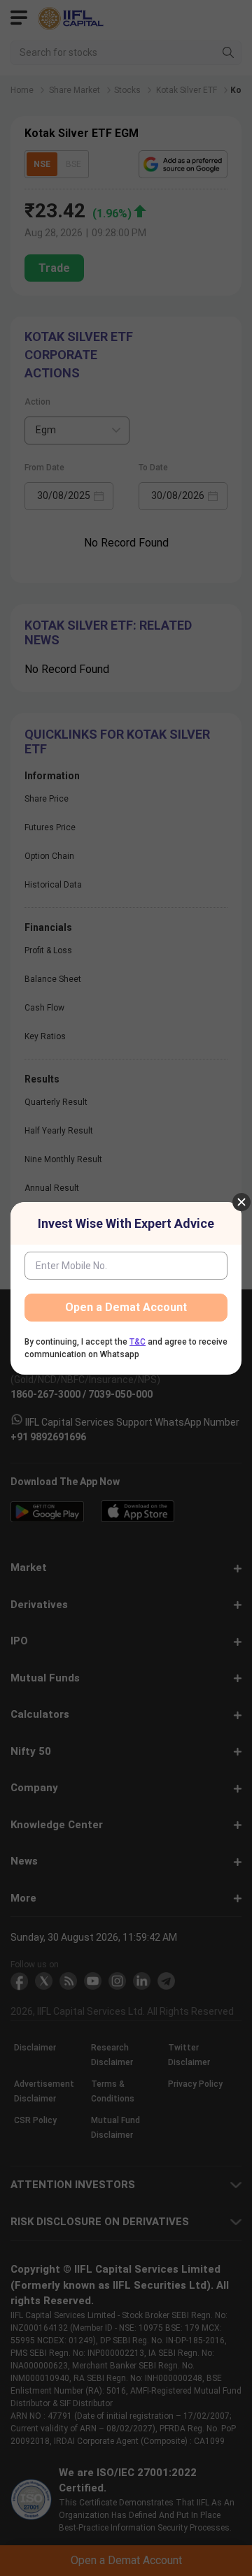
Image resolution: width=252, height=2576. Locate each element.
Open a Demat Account (126, 1307)
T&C (138, 1342)
